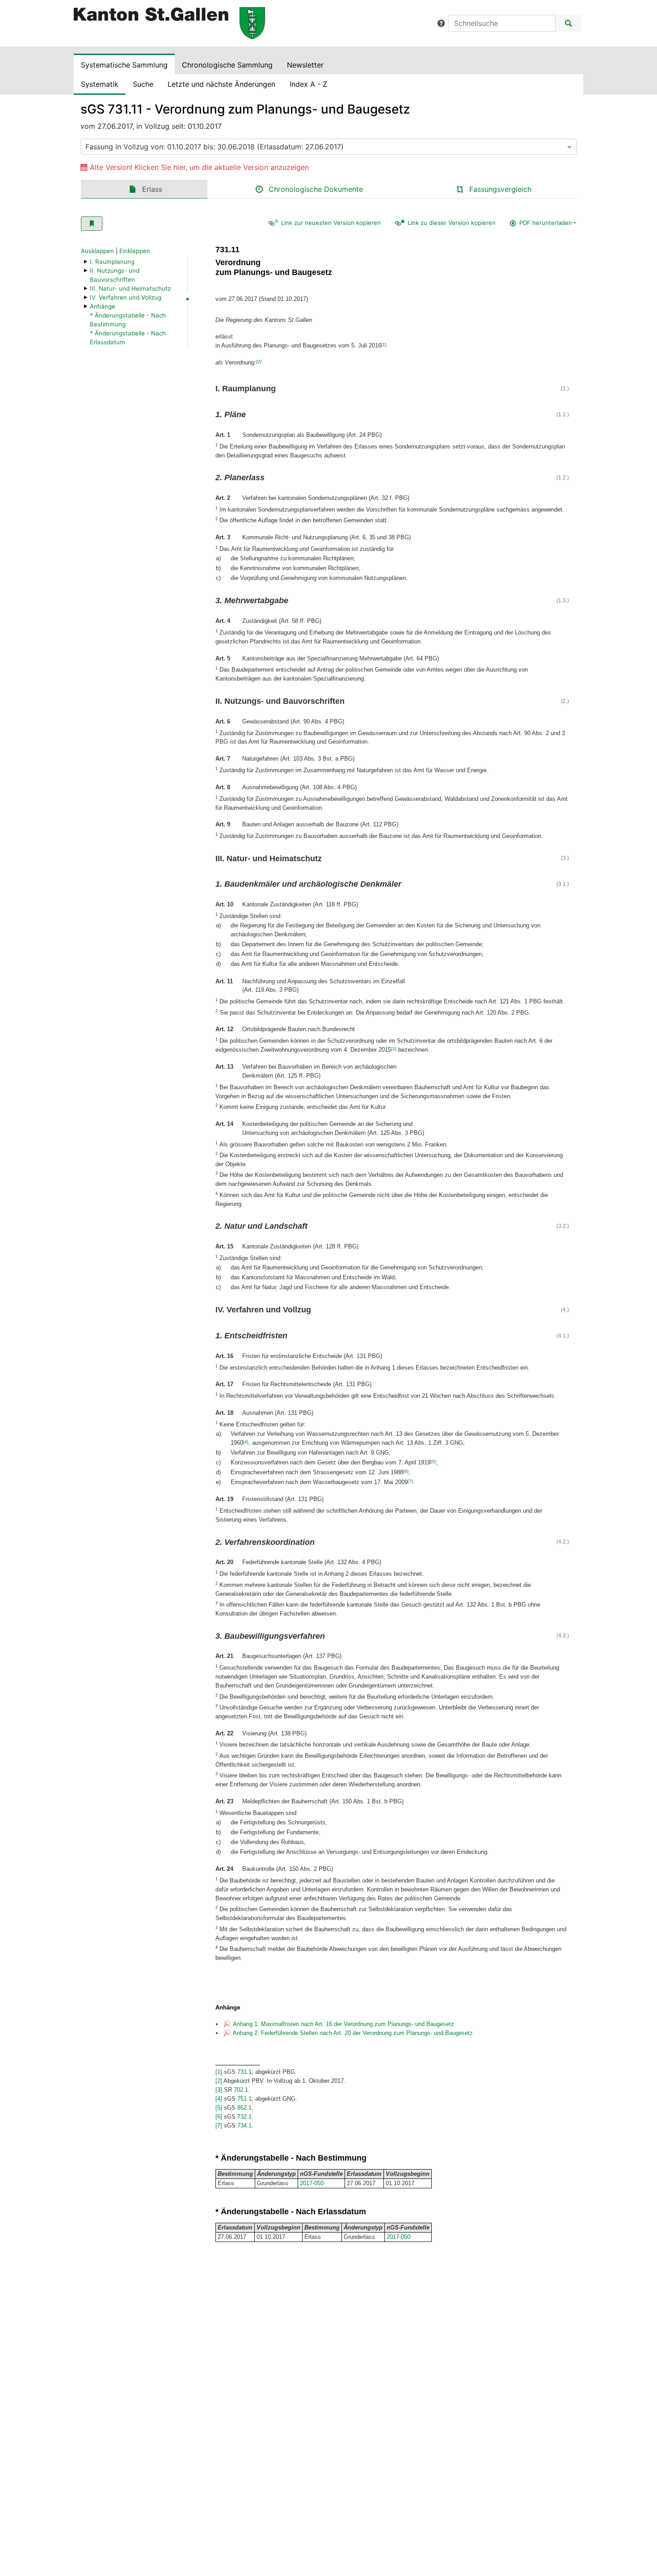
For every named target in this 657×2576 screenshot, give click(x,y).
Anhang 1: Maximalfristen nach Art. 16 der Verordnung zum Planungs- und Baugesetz (343, 2024)
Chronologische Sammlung (227, 65)
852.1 (244, 2108)
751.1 (244, 2099)
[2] (259, 362)
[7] (410, 1481)
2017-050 (312, 2183)
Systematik (100, 84)
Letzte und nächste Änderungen (221, 84)
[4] (246, 1442)
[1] (384, 345)
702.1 (241, 2090)
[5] (433, 1461)
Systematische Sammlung (124, 65)
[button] (441, 23)
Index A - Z (308, 84)
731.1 (244, 2072)
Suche (143, 84)
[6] (406, 1471)
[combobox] (328, 147)
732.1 (244, 2117)
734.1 (244, 2126)
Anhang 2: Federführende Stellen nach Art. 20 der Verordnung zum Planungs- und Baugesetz (353, 2033)
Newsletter (305, 65)
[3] (394, 1049)
